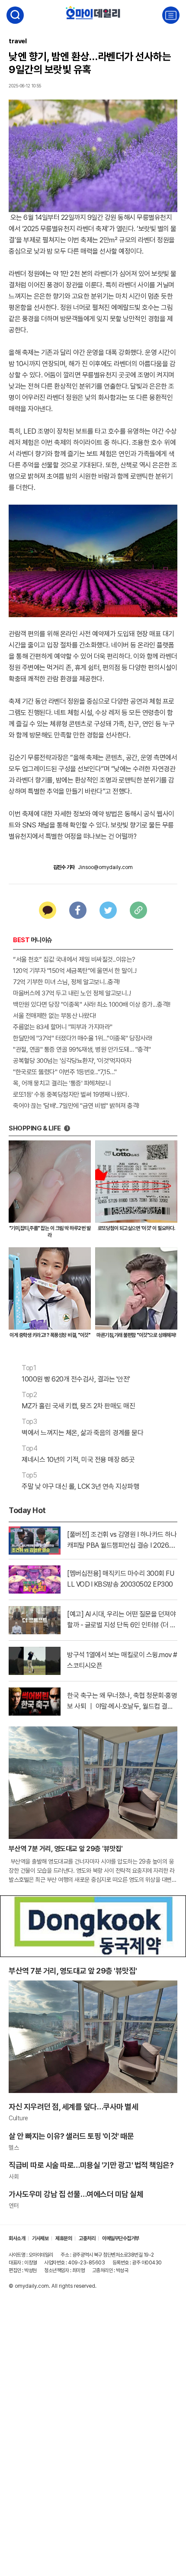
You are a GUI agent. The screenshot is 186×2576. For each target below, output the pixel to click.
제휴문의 (64, 2238)
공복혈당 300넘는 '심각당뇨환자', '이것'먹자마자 (72, 1061)
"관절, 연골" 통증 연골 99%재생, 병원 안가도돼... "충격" (82, 1050)
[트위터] (108, 910)
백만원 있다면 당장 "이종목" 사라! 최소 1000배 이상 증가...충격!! (91, 1005)
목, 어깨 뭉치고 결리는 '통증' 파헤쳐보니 (62, 1083)
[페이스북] (78, 910)
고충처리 (87, 2238)
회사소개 (17, 2238)
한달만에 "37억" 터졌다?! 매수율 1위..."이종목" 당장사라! (83, 1038)
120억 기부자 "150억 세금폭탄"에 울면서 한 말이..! (75, 971)
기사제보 (40, 2238)
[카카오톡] (48, 910)
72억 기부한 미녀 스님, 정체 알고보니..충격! (66, 982)
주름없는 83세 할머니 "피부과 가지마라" (63, 1027)
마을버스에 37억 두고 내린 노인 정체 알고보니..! (72, 993)
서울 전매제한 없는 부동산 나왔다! (55, 1016)
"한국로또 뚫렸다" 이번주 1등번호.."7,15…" (65, 1072)
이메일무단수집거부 (121, 2238)
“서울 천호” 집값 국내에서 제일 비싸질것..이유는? (74, 960)
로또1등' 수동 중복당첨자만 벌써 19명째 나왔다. (71, 1095)
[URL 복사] (138, 910)
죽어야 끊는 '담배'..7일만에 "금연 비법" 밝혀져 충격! (76, 1106)
